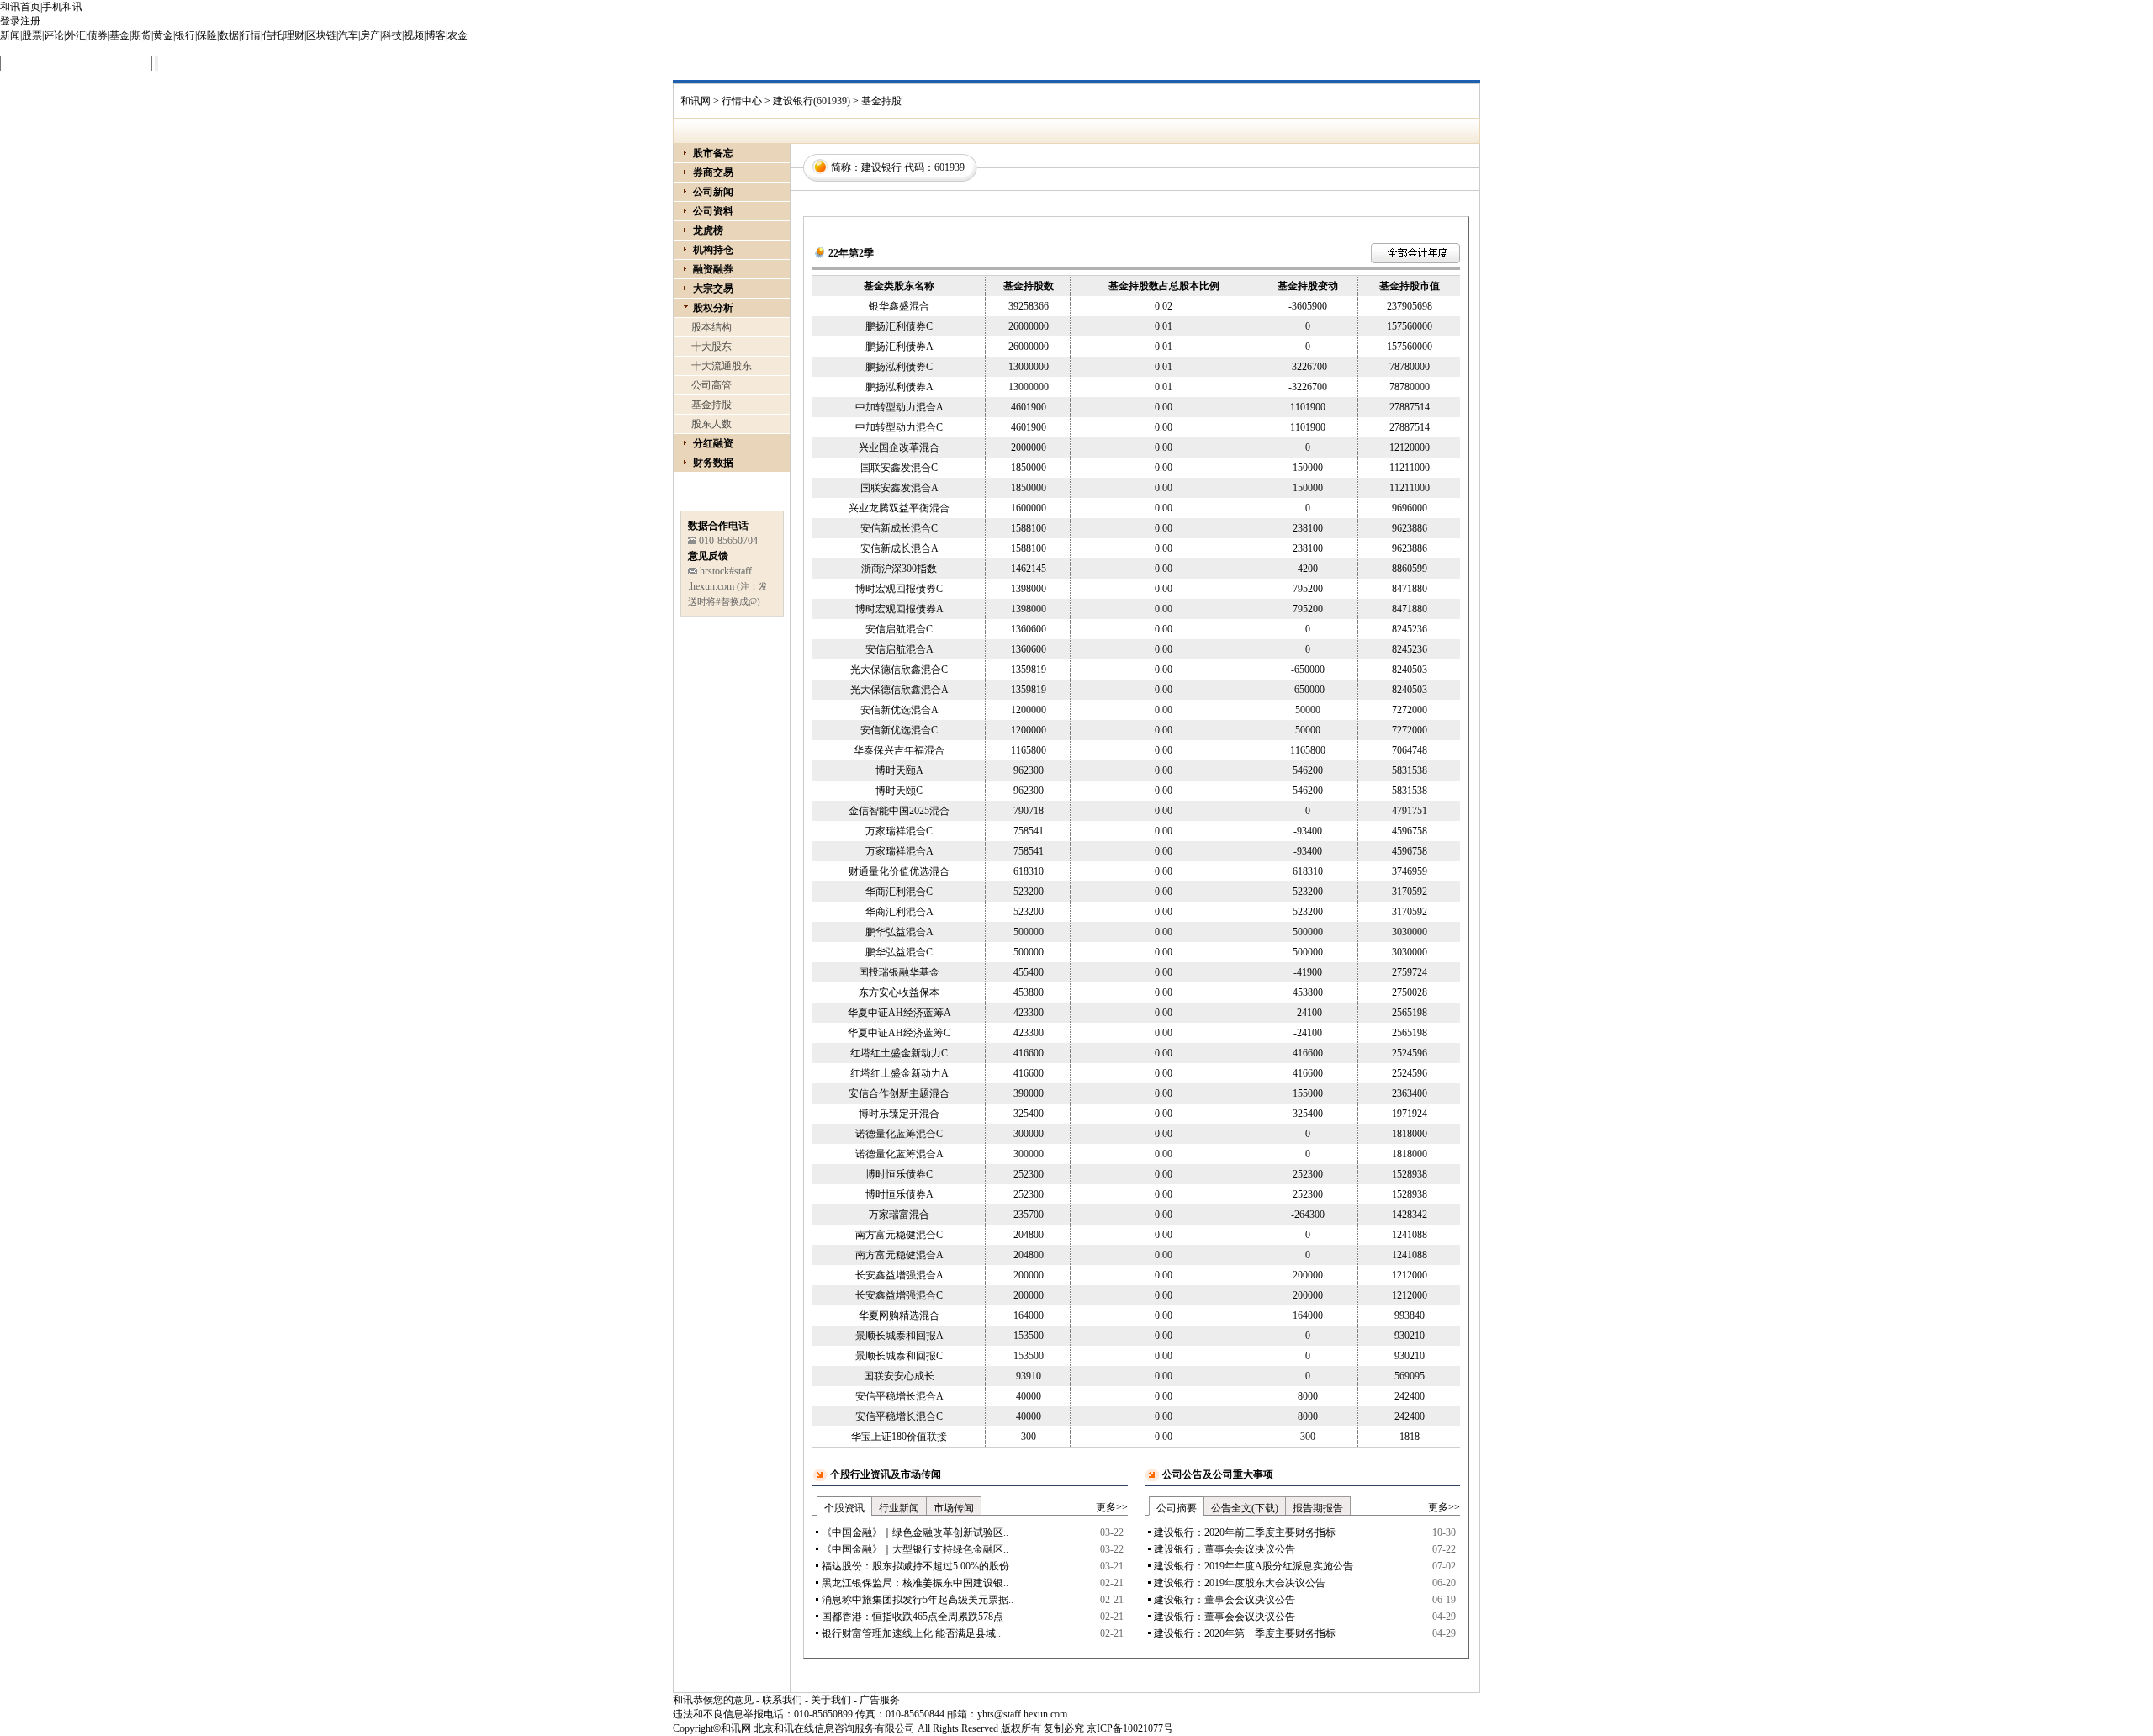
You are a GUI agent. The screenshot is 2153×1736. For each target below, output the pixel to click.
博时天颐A (899, 770)
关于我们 (831, 1700)
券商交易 (713, 172)
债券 (98, 35)
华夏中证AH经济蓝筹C (899, 1033)
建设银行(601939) (812, 101)
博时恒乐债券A (899, 1194)
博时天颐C (899, 791)
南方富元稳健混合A (899, 1255)
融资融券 (713, 269)
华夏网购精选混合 (899, 1315)
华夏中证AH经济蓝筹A (899, 1013)
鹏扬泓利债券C (899, 367)
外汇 (76, 35)
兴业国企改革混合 (899, 447)
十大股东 (711, 347)
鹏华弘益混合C (899, 952)
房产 (370, 35)
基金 (119, 35)
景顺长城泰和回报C (899, 1356)
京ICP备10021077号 (1130, 1728)
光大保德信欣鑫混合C (899, 670)
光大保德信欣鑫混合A (899, 690)
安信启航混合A (899, 649)
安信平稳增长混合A (899, 1396)
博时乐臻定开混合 (899, 1114)
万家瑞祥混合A (899, 851)
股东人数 (711, 424)
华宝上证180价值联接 (899, 1437)
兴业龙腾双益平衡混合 (899, 508)
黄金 (163, 35)
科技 (392, 35)
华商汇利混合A (899, 912)
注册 (30, 21)
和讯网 (696, 101)
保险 (207, 35)
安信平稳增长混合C (899, 1416)
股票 (32, 35)
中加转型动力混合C (899, 427)
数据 (229, 35)
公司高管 (711, 385)
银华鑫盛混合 (899, 306)
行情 (251, 35)
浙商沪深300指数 (899, 569)
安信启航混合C (899, 629)
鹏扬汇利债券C (899, 326)
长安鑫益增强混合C (899, 1295)
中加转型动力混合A (899, 407)
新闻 (10, 35)
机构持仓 (713, 250)
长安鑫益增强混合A (899, 1275)
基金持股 (711, 405)
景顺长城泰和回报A (899, 1336)
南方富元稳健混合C (899, 1235)
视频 (414, 35)
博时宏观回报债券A (899, 609)
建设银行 (881, 167)
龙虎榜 (708, 230)
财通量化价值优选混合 (899, 871)
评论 (54, 35)
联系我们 (782, 1700)
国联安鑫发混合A (899, 488)
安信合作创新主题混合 (899, 1093)
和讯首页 (20, 7)
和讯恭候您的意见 (713, 1700)
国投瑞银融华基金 (899, 972)
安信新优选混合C (899, 730)
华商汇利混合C (899, 892)
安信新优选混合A (899, 710)
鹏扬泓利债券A (899, 387)
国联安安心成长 (899, 1376)
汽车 (348, 35)
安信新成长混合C (899, 528)
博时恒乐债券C (899, 1174)
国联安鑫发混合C (899, 468)
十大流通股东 (722, 366)
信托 (272, 35)
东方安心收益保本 (899, 992)
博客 (436, 35)
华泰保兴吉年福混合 (899, 750)
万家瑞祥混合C (899, 831)
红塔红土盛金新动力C (899, 1053)
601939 (950, 167)
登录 (10, 21)
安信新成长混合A (899, 548)
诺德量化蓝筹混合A (899, 1154)
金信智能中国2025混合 (899, 811)
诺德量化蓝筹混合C (899, 1134)
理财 (294, 35)
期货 (141, 35)
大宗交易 (713, 288)
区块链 (321, 35)
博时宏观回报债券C (899, 589)
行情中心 (742, 101)
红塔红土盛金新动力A (899, 1073)
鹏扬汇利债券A (899, 347)
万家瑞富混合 (899, 1215)
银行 (185, 35)
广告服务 (880, 1700)
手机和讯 (62, 7)
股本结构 (711, 327)
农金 (458, 35)
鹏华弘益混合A (899, 932)
